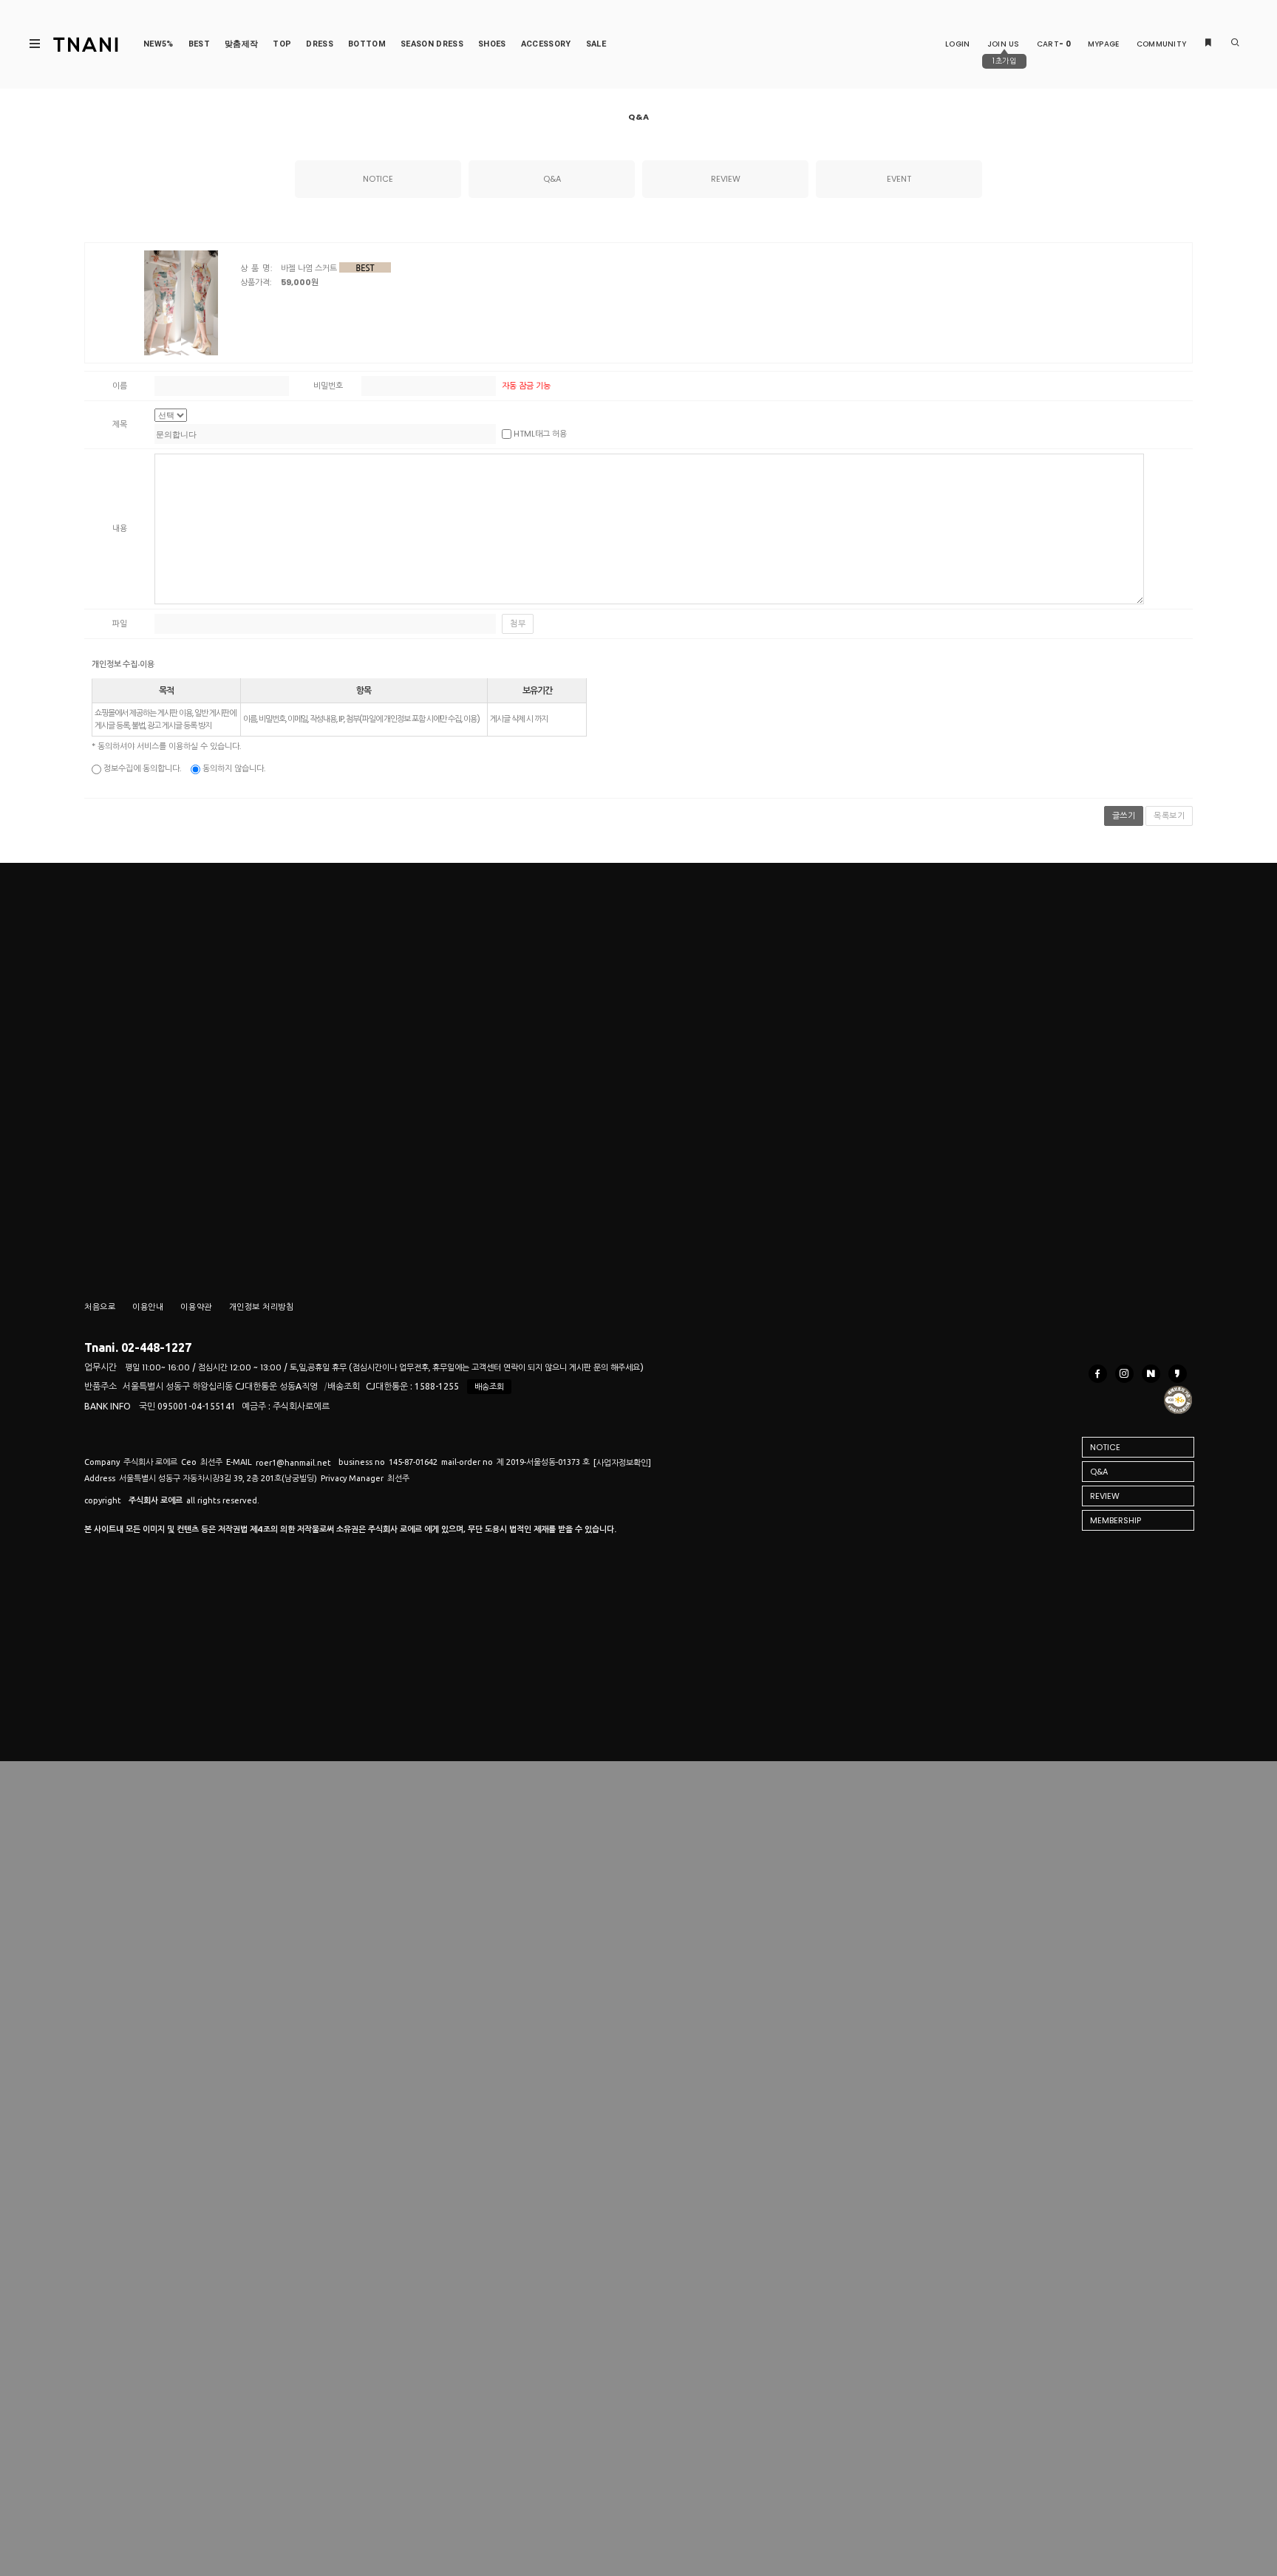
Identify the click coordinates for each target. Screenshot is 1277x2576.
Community (1162, 44)
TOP (282, 44)
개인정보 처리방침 (262, 1307)
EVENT (899, 179)
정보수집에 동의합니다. (141, 768)
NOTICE (378, 179)
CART (1054, 44)
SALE (596, 44)
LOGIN (958, 44)
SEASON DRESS (432, 44)
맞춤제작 (241, 44)
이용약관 (196, 1307)
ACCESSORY (546, 44)
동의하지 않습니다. (233, 768)
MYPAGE (1104, 44)
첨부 (518, 623)
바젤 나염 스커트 (309, 268)
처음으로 (100, 1307)
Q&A (552, 179)
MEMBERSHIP (1116, 1520)
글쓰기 (1124, 816)
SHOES (492, 44)
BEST (199, 44)
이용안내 (148, 1307)
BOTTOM (367, 44)
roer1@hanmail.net (293, 1463)
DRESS (320, 44)
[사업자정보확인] (622, 1463)
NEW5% (159, 44)
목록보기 (1169, 816)
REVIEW (726, 179)
